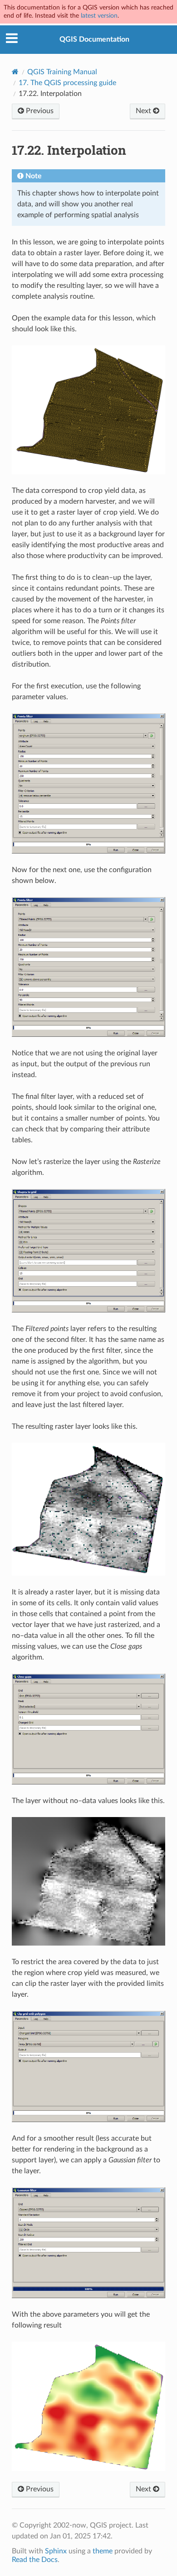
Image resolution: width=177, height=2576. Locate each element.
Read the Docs (35, 2560)
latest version (99, 16)
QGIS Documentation (94, 39)
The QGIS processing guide (67, 83)
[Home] (15, 72)
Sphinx (56, 2551)
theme (103, 2551)
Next (144, 111)
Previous (39, 111)
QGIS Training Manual (62, 72)
